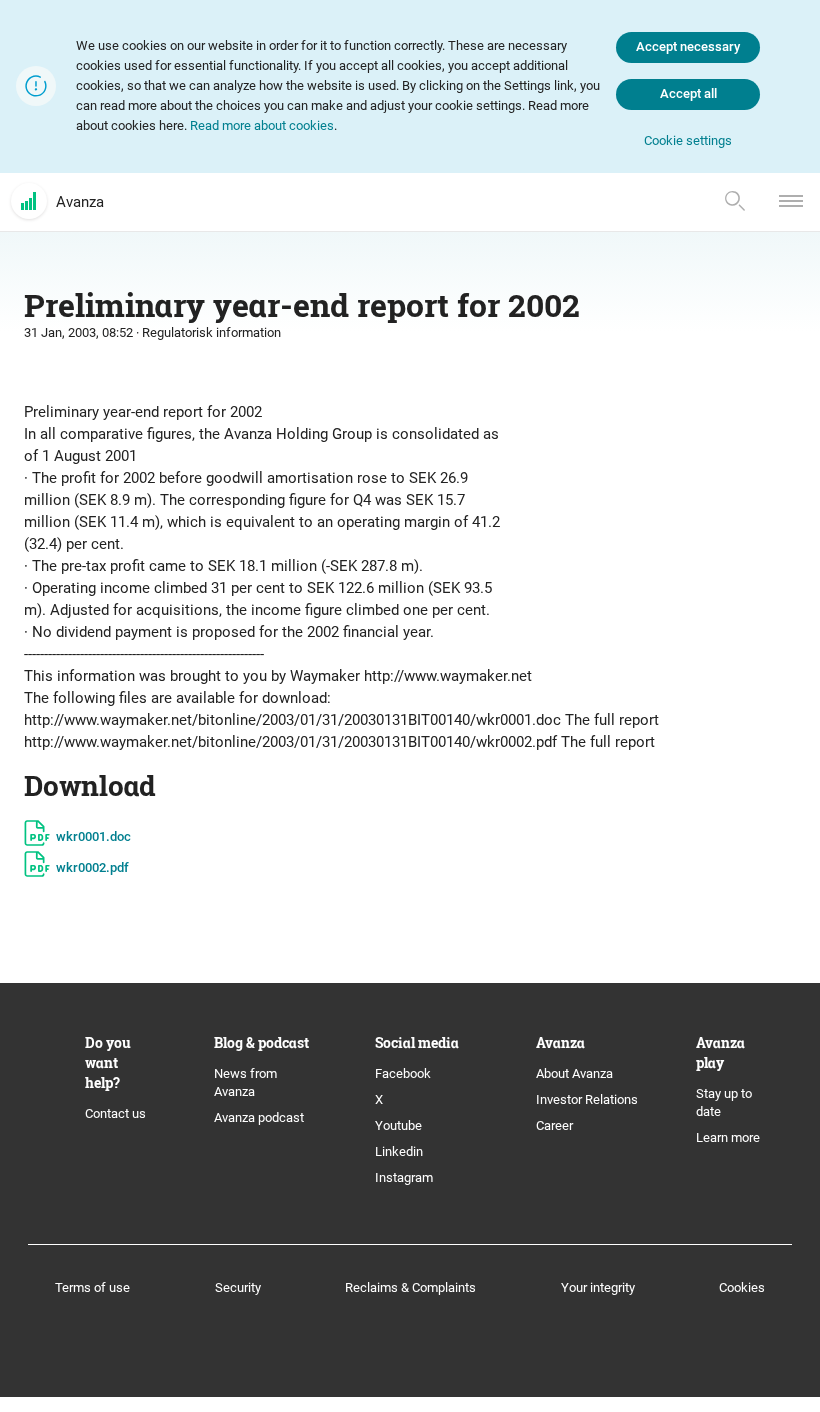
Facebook (403, 1073)
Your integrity (598, 1287)
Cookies (742, 1287)
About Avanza (574, 1073)
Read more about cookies (262, 125)
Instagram (404, 1177)
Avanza (80, 202)
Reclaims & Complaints (410, 1287)
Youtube (398, 1125)
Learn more (728, 1137)
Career (554, 1125)
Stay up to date (724, 1102)
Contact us (115, 1113)
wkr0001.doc (93, 836)
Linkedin (399, 1151)
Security (238, 1287)
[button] (688, 141)
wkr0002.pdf (92, 867)
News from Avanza (245, 1082)
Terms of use (92, 1287)
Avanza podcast (259, 1117)
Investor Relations (587, 1099)
